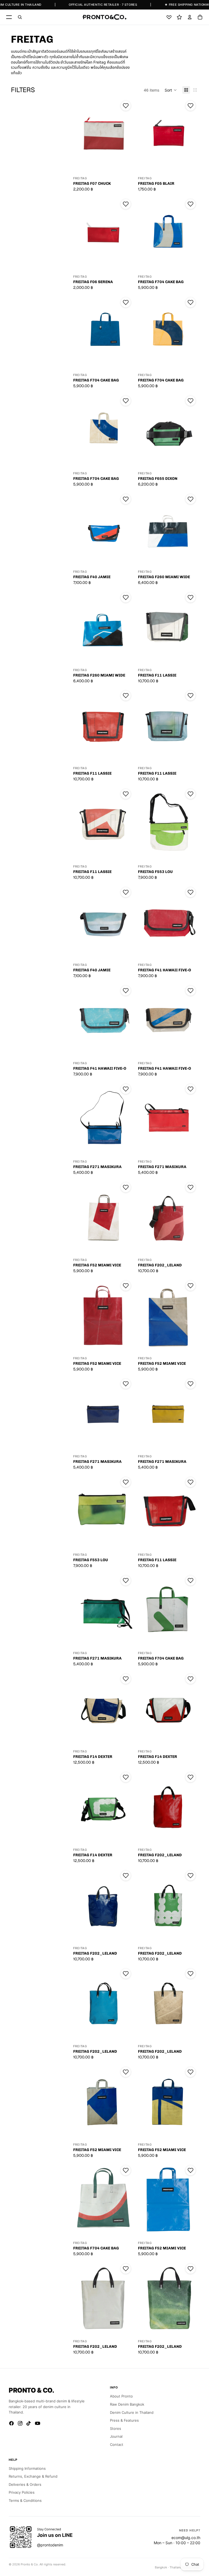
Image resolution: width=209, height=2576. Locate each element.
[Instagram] (20, 2423)
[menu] (9, 17)
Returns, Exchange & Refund (33, 2476)
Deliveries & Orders (25, 2484)
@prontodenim (50, 2545)
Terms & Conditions (25, 2500)
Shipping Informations (27, 2468)
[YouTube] (38, 2423)
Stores (116, 2428)
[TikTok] (29, 2423)
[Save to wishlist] (126, 106)
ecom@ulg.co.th (186, 2538)
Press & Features (124, 2420)
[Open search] (20, 17)
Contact (117, 2444)
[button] (171, 90)
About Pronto (121, 2396)
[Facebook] (11, 2423)
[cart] (200, 17)
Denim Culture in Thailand (132, 2412)
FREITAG (80, 178)
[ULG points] (179, 17)
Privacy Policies (22, 2492)
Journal (116, 2436)
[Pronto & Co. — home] (104, 17)
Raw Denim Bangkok (127, 2404)
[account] (190, 17)
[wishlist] (169, 17)
